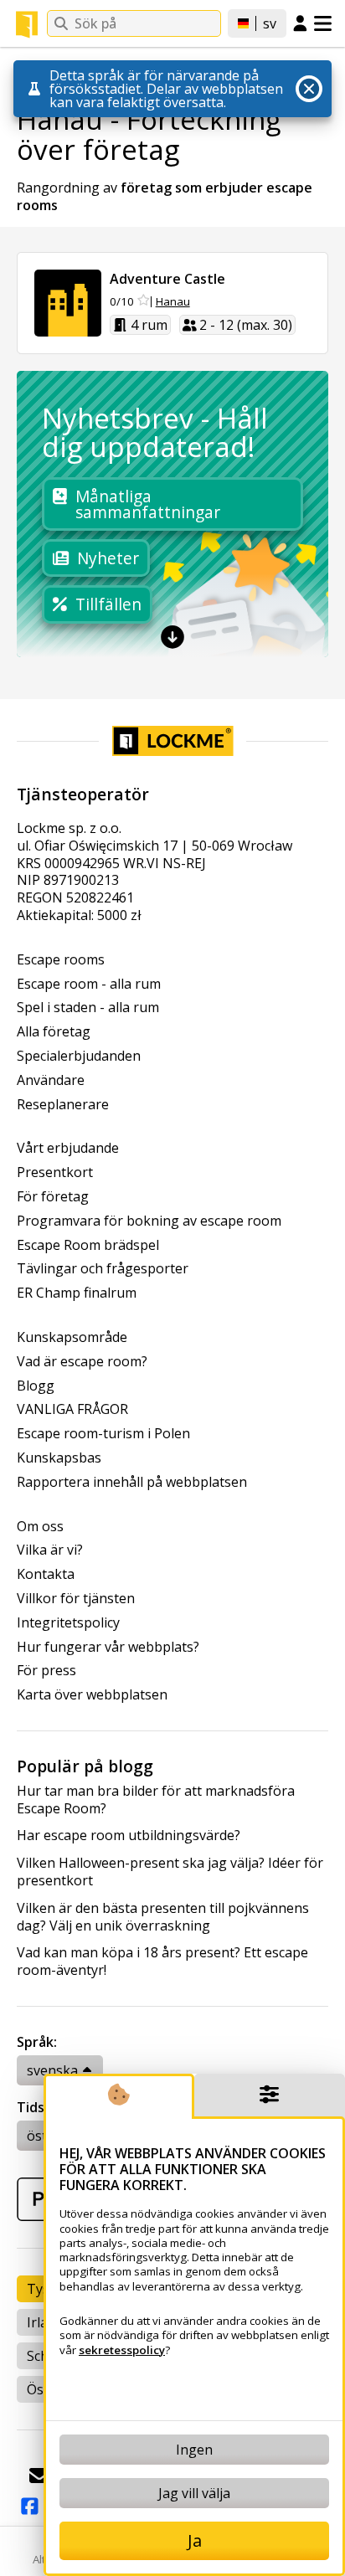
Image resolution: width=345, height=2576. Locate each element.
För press (46, 1671)
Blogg (36, 1386)
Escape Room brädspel (88, 1245)
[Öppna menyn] (323, 23)
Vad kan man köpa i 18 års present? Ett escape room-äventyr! (162, 1962)
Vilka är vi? (50, 1550)
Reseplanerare (63, 1105)
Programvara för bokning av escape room (149, 1221)
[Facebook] (29, 2507)
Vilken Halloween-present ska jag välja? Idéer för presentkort (170, 1872)
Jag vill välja (194, 2493)
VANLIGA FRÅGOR (72, 1409)
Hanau (173, 302)
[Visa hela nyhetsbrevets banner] (172, 637)
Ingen (194, 2450)
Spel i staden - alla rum (88, 1008)
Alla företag (54, 1032)
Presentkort (55, 1172)
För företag (53, 1197)
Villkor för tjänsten (76, 1599)
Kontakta (46, 1574)
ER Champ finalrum (77, 1293)
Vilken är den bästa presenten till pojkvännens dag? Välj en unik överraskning (163, 1917)
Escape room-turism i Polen (103, 1434)
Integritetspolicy (68, 1623)
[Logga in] (300, 24)
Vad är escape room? (82, 1362)
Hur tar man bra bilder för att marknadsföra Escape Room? (156, 1800)
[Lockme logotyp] (27, 24)
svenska (52, 2070)
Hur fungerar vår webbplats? (108, 1647)
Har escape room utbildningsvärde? (129, 1836)
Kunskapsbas (59, 1458)
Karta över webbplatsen (92, 1695)
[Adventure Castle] (68, 303)
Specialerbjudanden (79, 1056)
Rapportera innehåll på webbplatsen (132, 1482)
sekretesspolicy (122, 2350)
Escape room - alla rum (89, 984)
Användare (51, 1080)
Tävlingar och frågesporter (103, 1269)
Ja (195, 2540)
